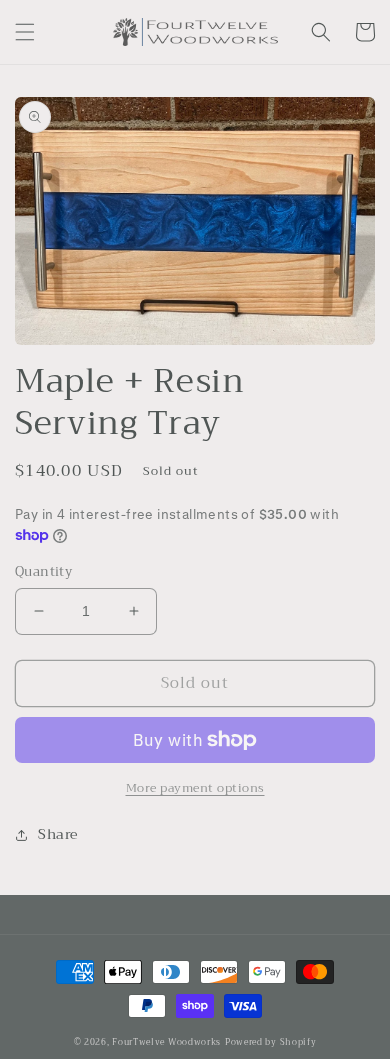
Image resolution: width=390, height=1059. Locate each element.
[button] (25, 32)
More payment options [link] (195, 788)
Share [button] (58, 834)
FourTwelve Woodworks (166, 1042)
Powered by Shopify (271, 1042)
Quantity (43, 572)
